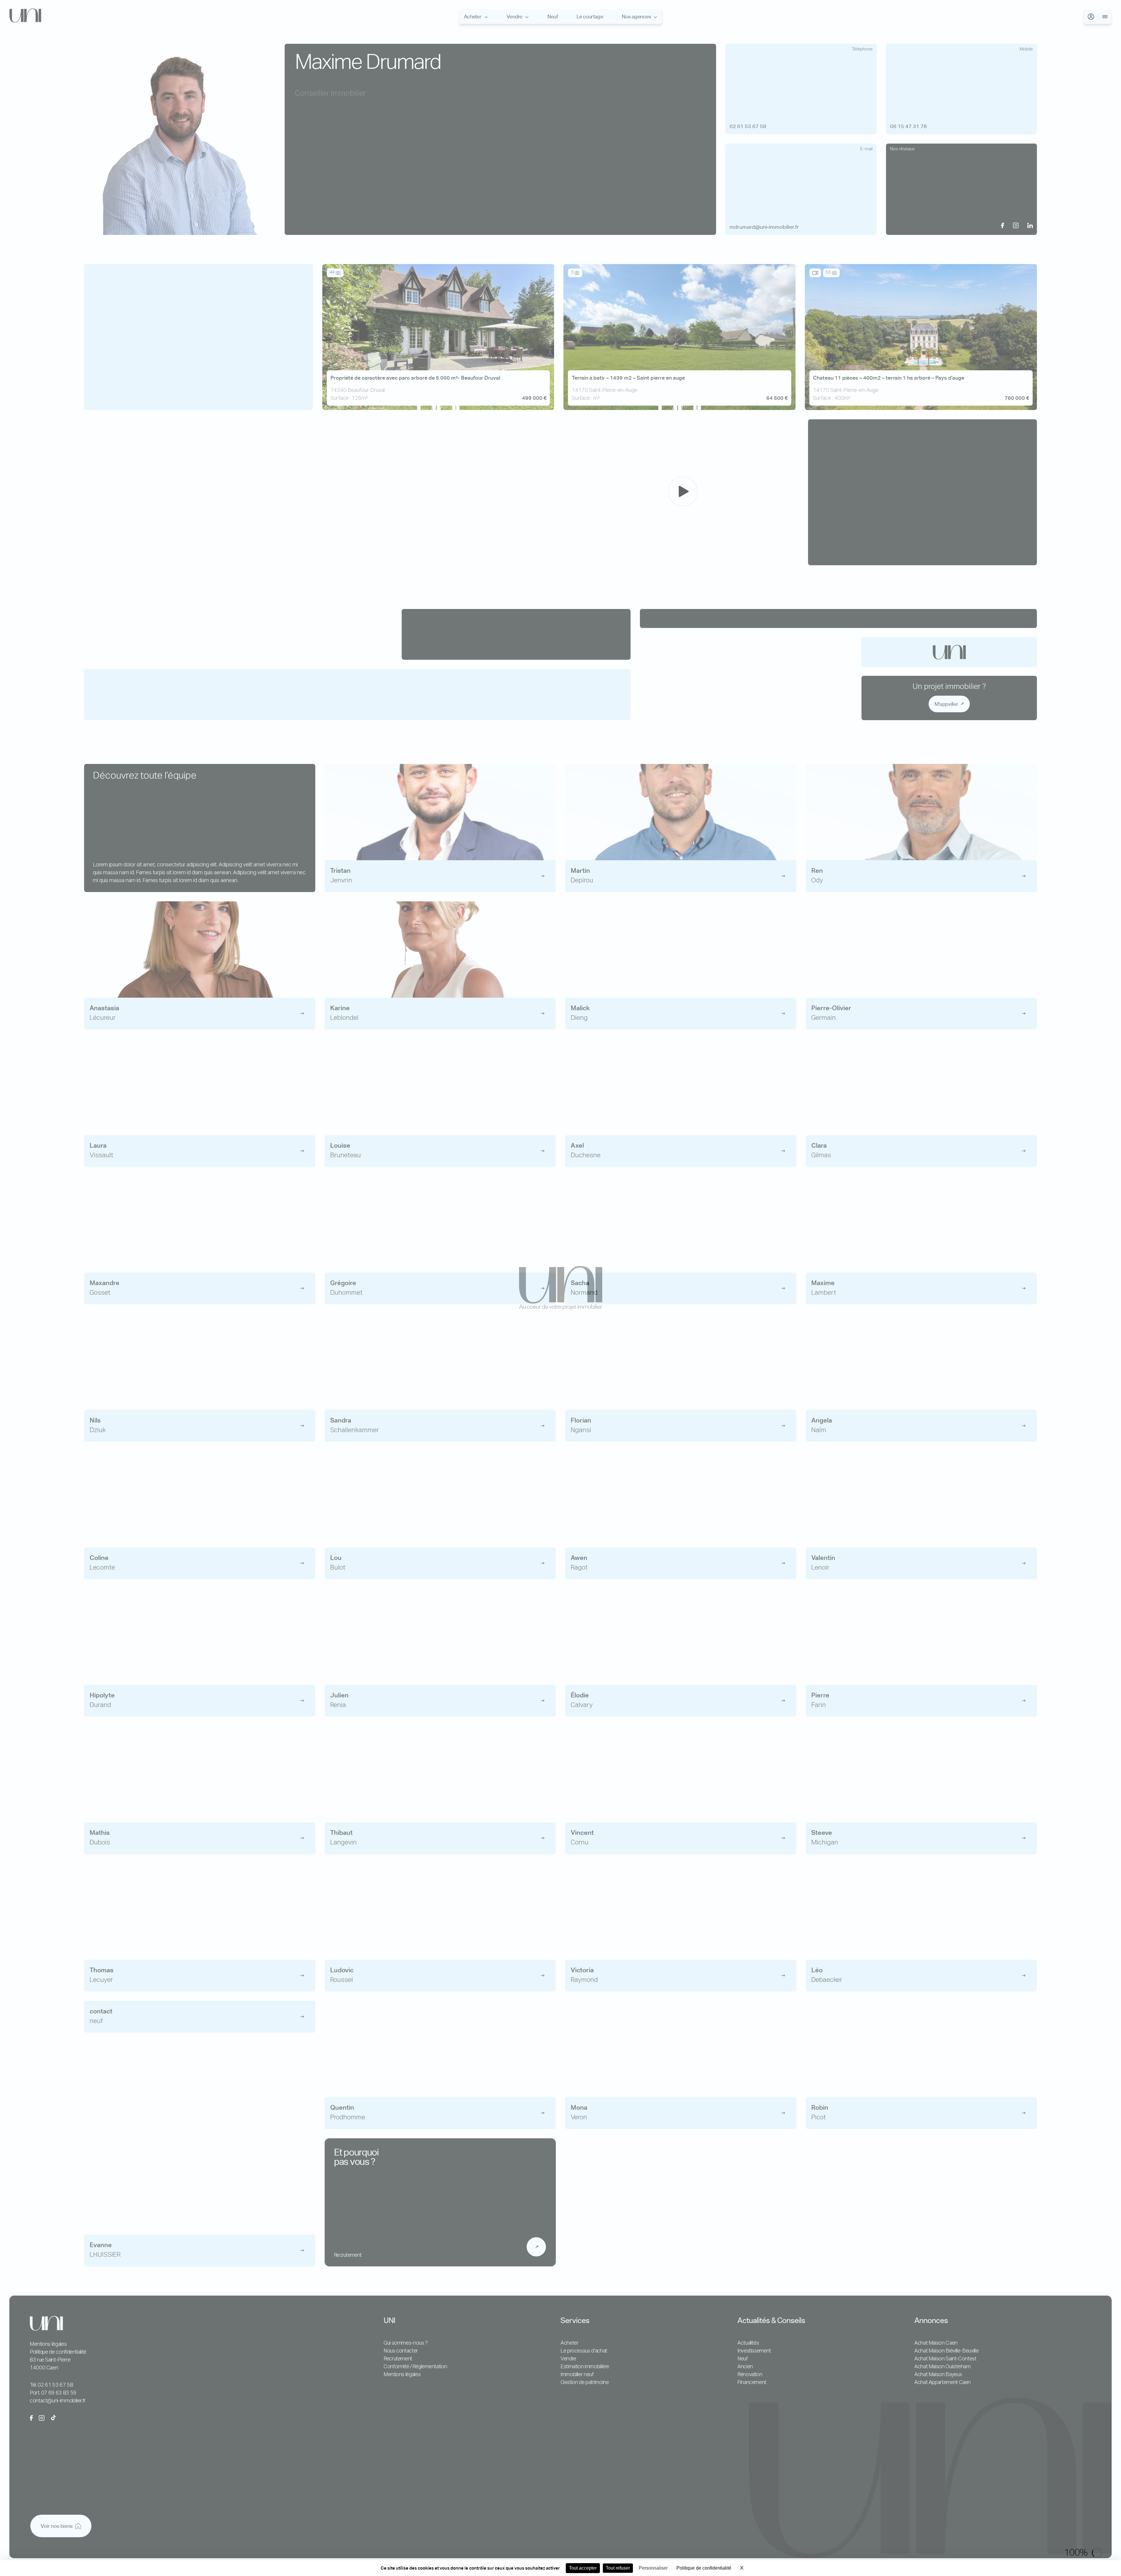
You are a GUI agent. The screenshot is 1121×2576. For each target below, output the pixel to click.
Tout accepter (583, 2568)
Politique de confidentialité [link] (704, 2568)
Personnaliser (653, 2568)
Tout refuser (618, 2568)
